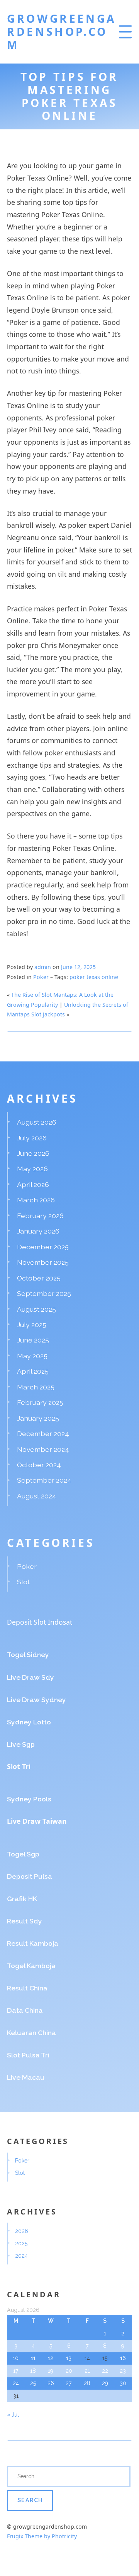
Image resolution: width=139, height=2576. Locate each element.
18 (33, 2371)
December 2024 (43, 1434)
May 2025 (32, 1356)
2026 (22, 2231)
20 (69, 2371)
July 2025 (32, 1325)
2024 (21, 2256)
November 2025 (43, 1262)
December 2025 (43, 1247)
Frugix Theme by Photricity (42, 2536)
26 (51, 2383)
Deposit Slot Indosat (40, 1622)
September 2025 (44, 1293)
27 (69, 2383)
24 (16, 2383)
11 (33, 2358)
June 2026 (33, 1153)
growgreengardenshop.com (62, 32)
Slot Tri (19, 1766)
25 (33, 2383)
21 (87, 2371)
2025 (21, 2243)
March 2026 (36, 1200)
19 (51, 2371)
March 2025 (36, 1387)
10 (16, 2358)
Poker (41, 977)
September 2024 (44, 1480)
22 (105, 2371)
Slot (23, 1582)
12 (51, 2358)
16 (123, 2358)
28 (87, 2383)
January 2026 (38, 1231)
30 (123, 2383)
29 (105, 2383)
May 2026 (32, 1169)
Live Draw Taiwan (37, 1821)
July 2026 (32, 1138)
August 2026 (37, 1122)
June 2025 (33, 1340)
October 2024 (39, 1465)
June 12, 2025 (78, 967)
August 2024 (37, 1496)
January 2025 (38, 1418)
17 (16, 2371)
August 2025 (36, 1309)
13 (69, 2358)
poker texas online (94, 977)
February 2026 (40, 1216)
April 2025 (33, 1371)
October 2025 (39, 1278)
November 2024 (43, 1449)
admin (43, 967)
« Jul (13, 2415)
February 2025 (40, 1402)
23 (123, 2371)
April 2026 (33, 1184)
